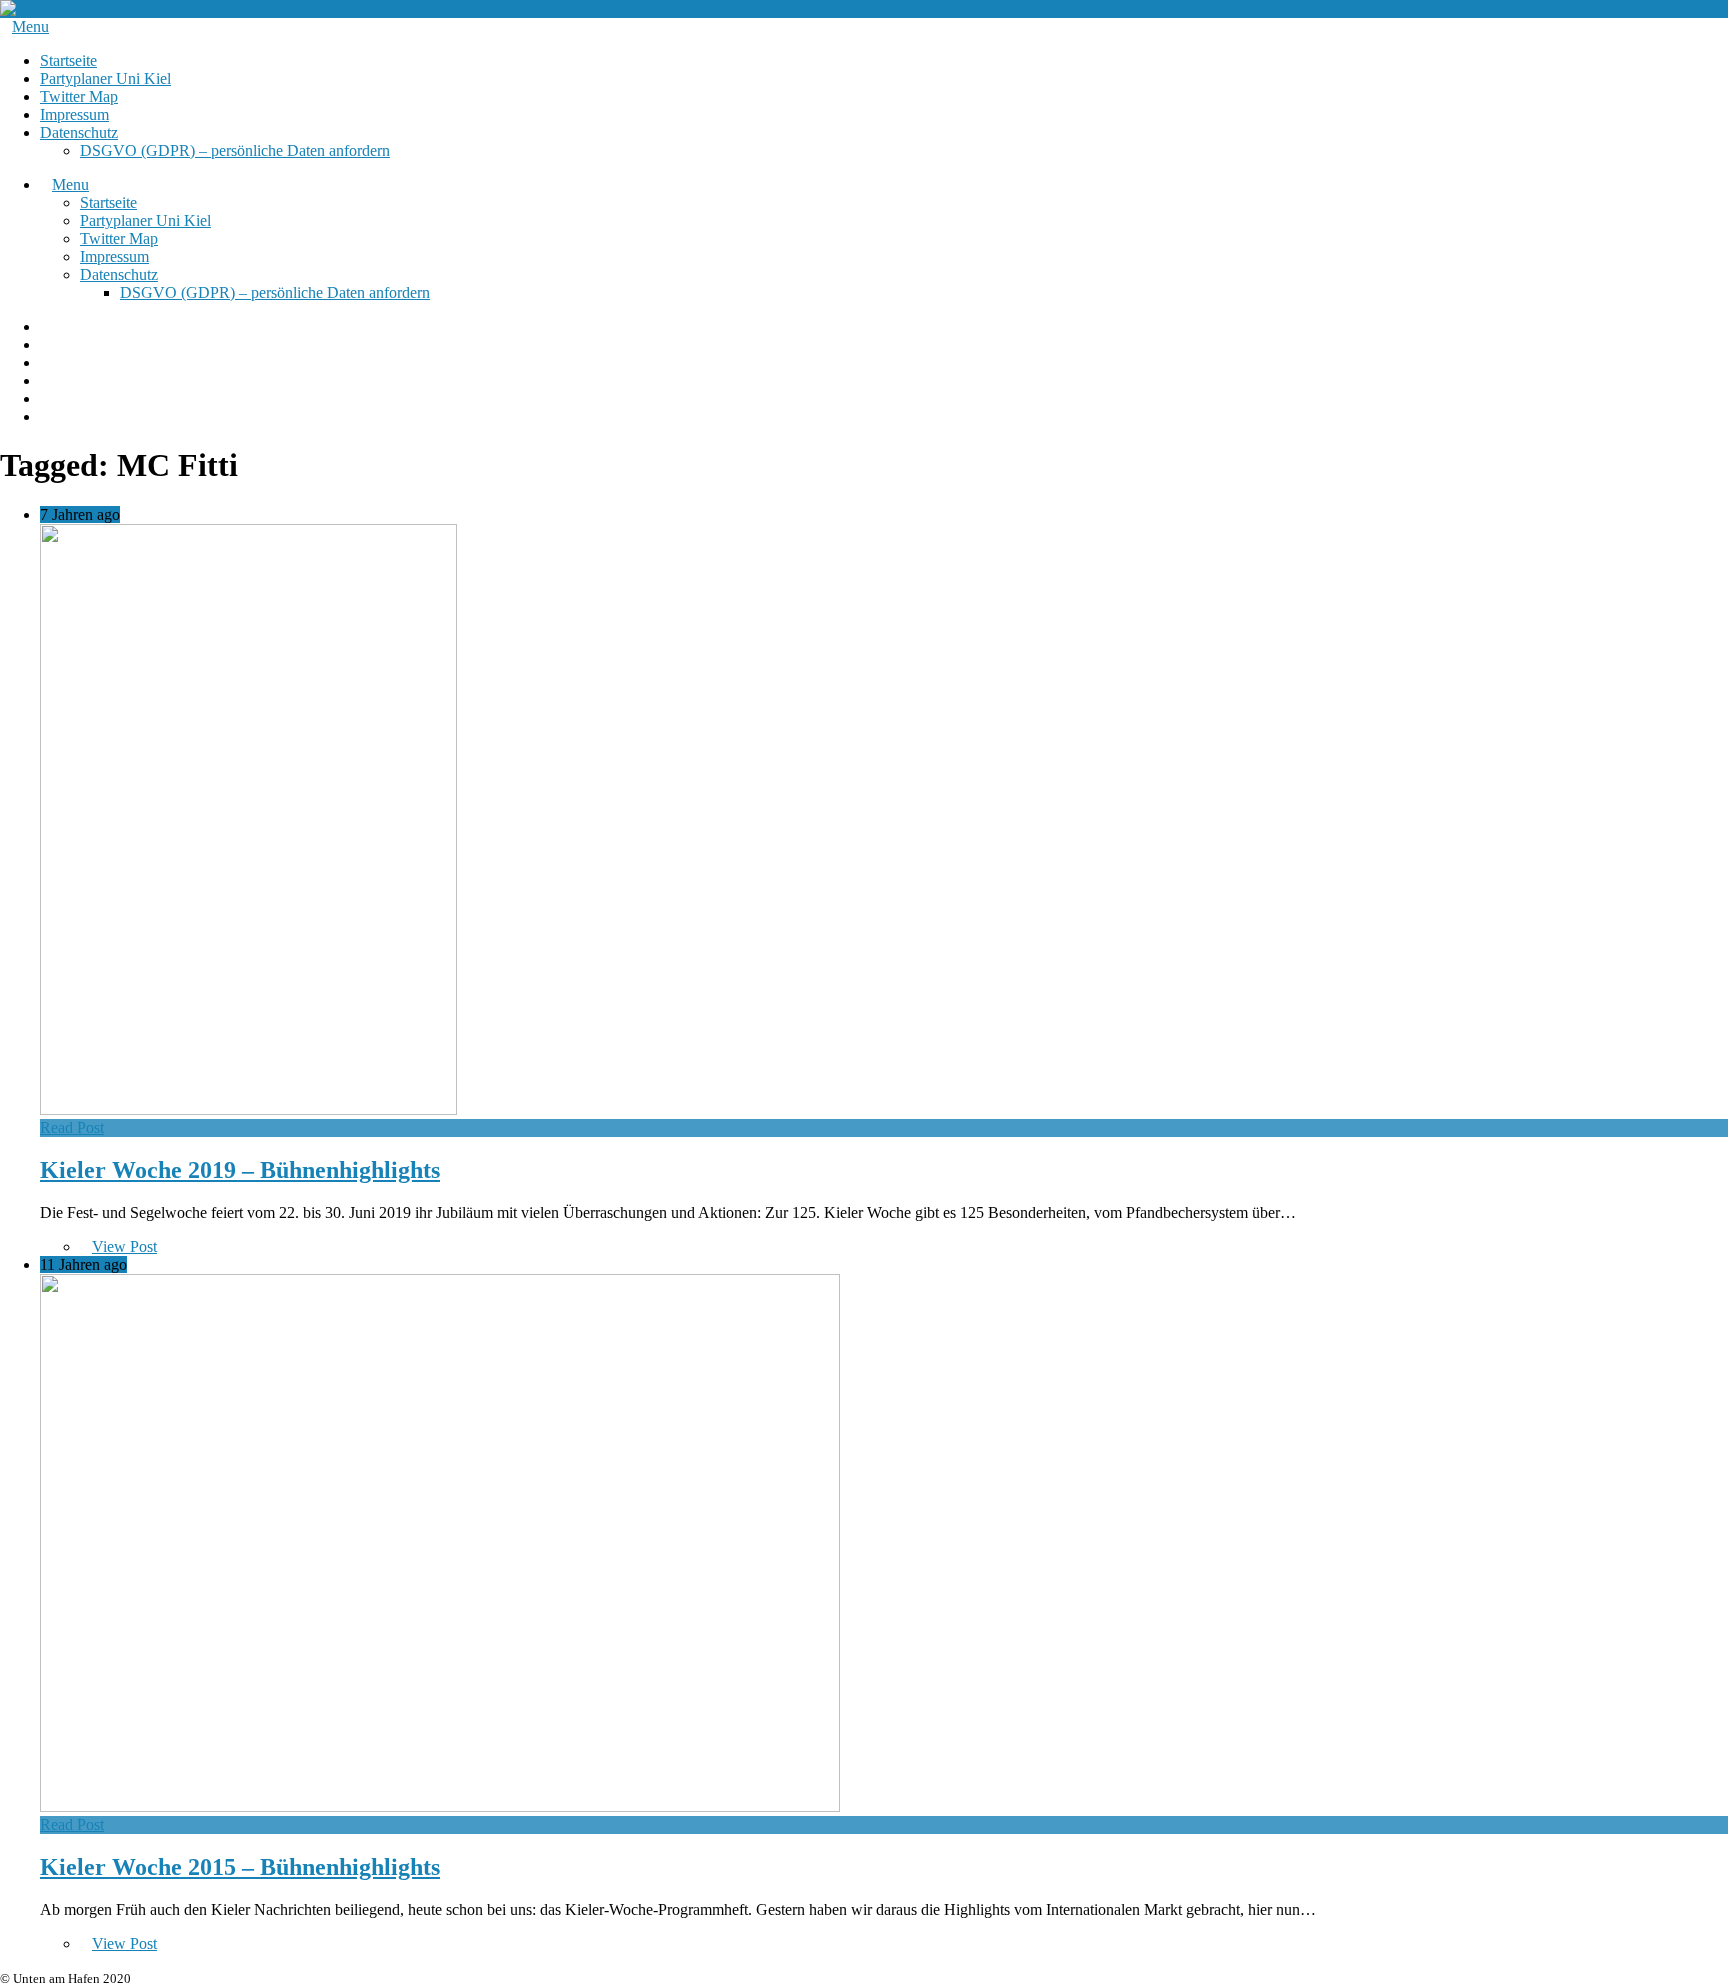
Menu (30, 26)
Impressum (74, 114)
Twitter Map (79, 96)
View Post (124, 1246)
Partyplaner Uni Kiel (105, 78)
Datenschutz (79, 132)
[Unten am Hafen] (60, 8)
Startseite (68, 60)
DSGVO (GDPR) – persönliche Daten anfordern (235, 150)
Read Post (72, 1127)
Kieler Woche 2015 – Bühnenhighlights (240, 1867)
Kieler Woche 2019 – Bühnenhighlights (240, 1170)
